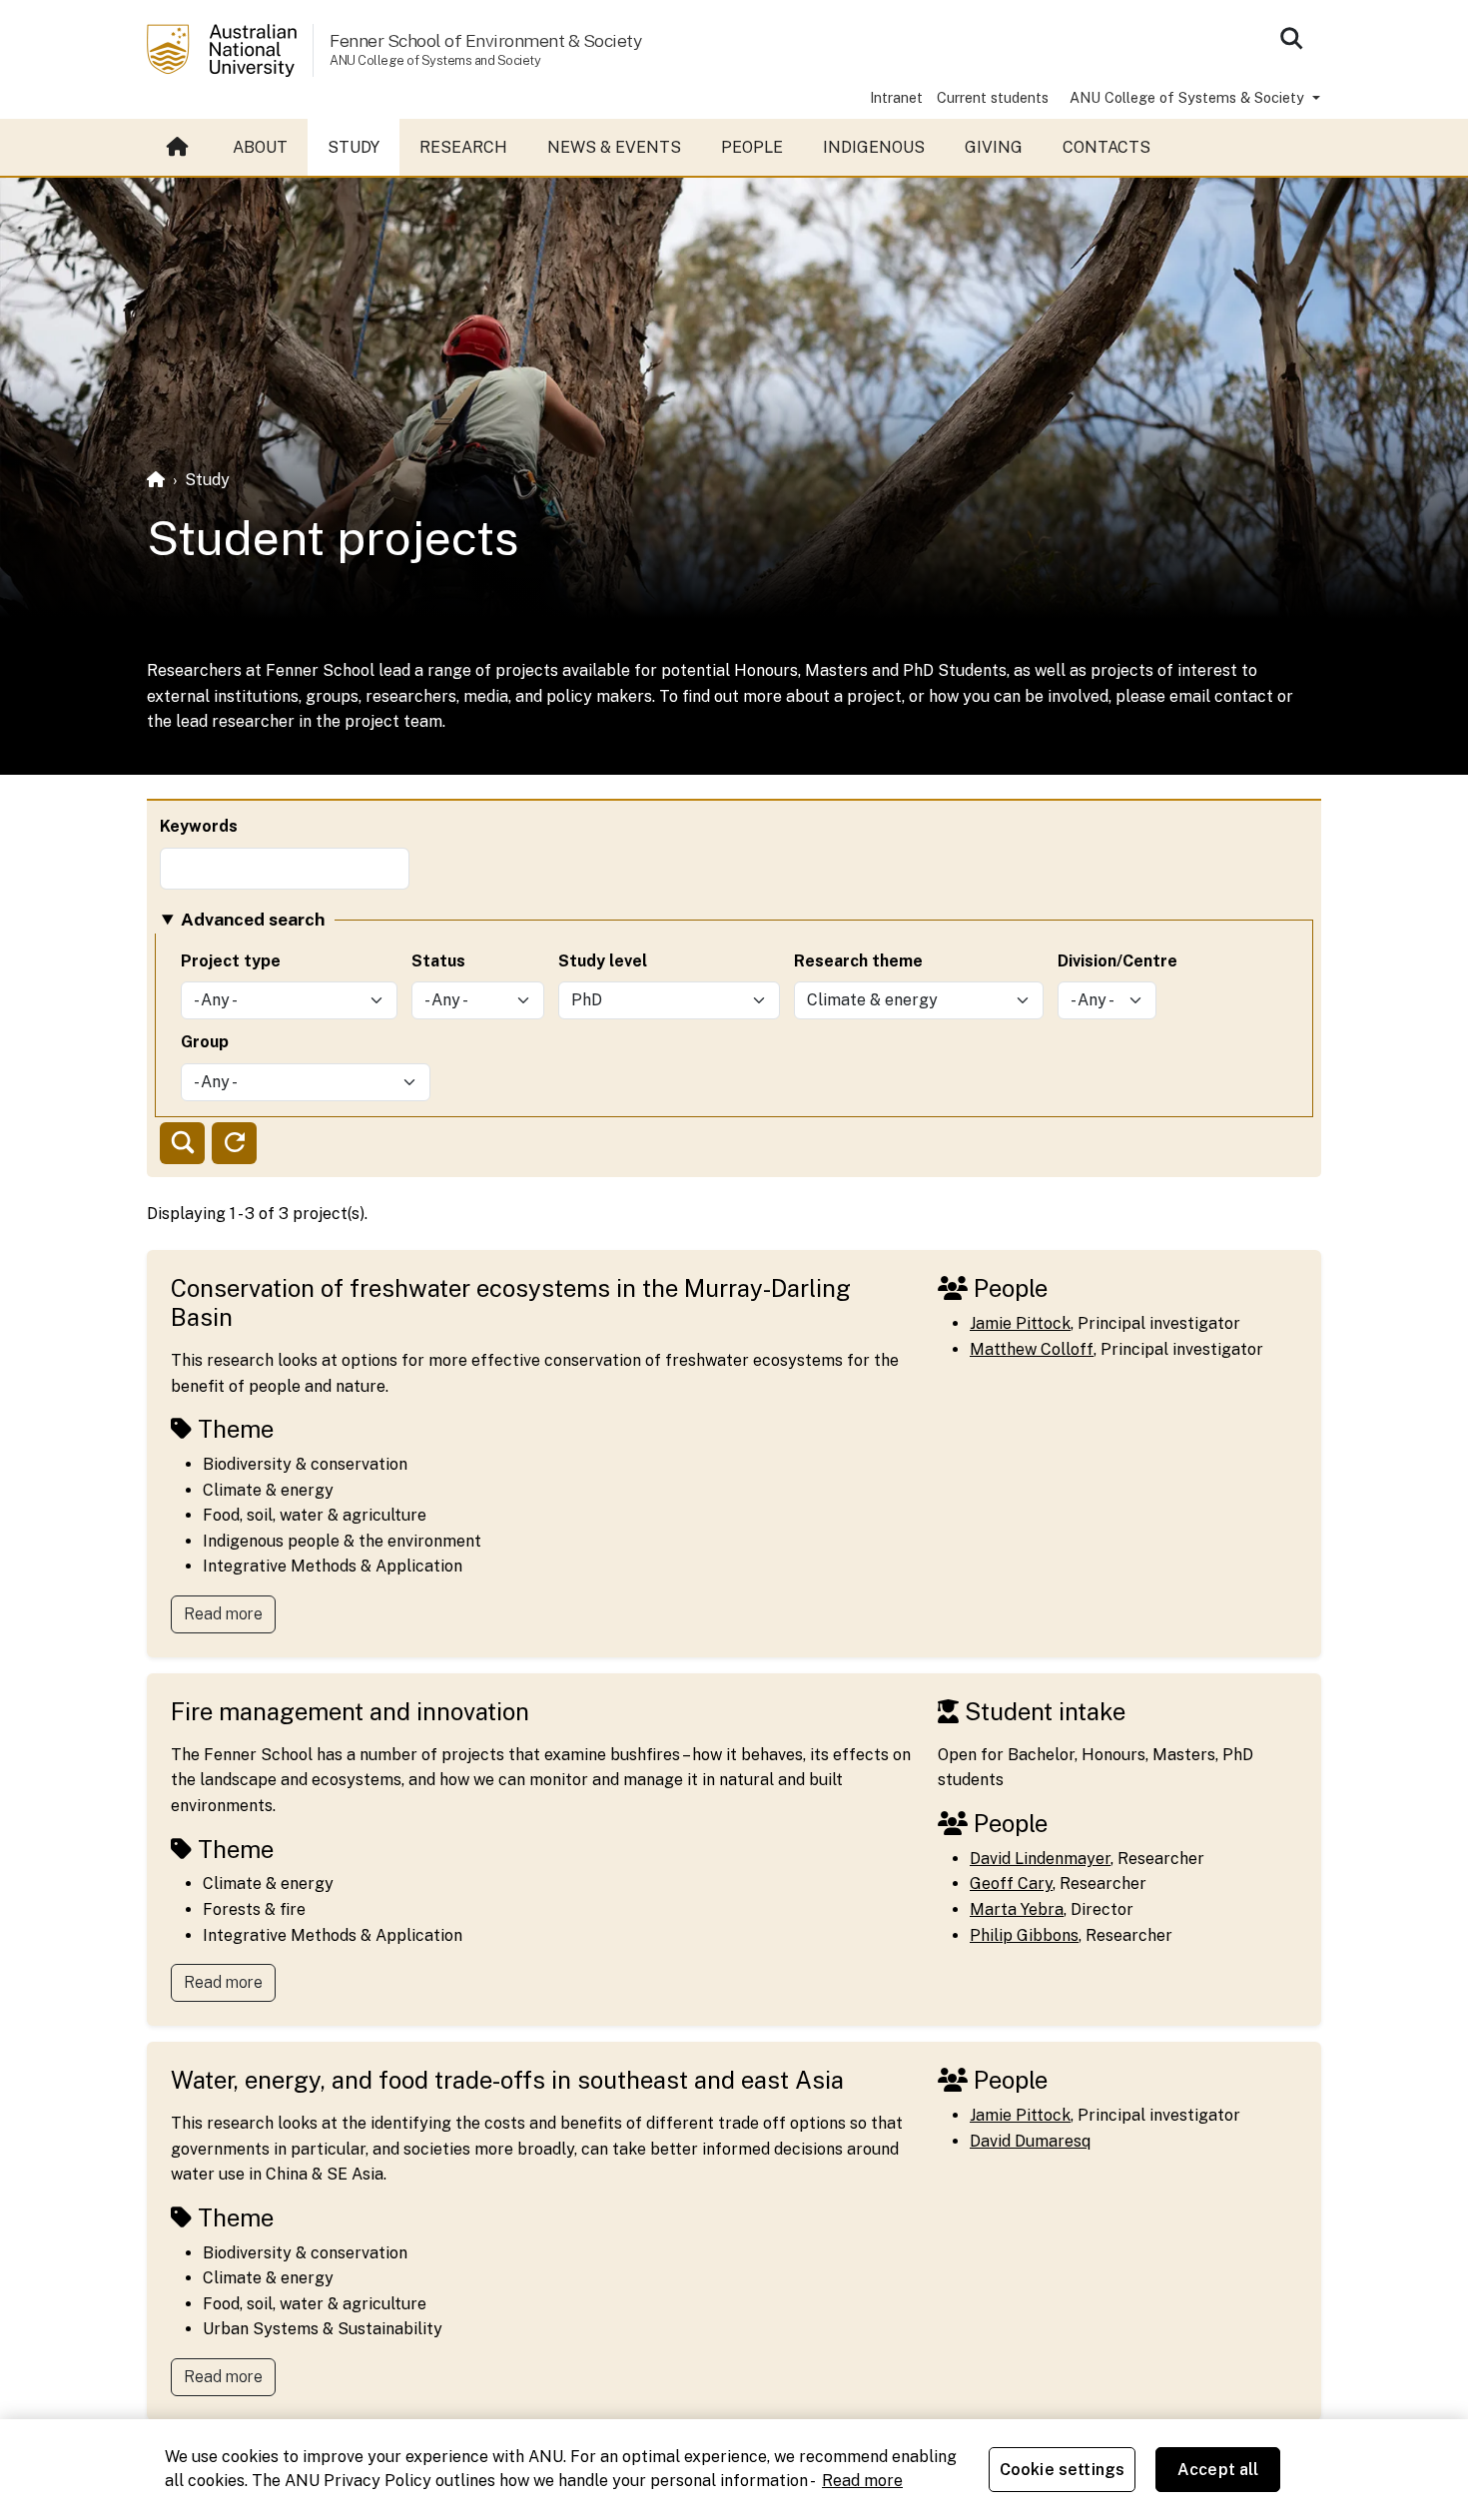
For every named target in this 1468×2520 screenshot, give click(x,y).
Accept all (1218, 2470)
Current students (993, 97)
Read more (223, 1614)
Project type (231, 961)
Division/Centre (1117, 961)
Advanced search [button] (253, 919)
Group (205, 1042)
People (752, 147)
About (260, 147)
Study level (603, 961)
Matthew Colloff (1032, 1349)
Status (438, 961)
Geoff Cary (1011, 1884)
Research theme (858, 961)
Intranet (896, 97)
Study (354, 147)
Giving (994, 147)
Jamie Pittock (1020, 1323)
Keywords (199, 826)
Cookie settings (1062, 2470)
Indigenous (874, 147)
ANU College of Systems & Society (1189, 97)
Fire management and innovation (350, 1711)
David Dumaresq (1030, 2141)
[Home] (156, 480)
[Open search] (1291, 38)
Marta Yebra (1017, 1909)
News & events (614, 147)
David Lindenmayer (1040, 1859)
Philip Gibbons (1024, 1935)
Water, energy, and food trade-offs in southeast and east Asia (507, 2080)
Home (180, 148)
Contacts (1106, 147)
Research (463, 147)
